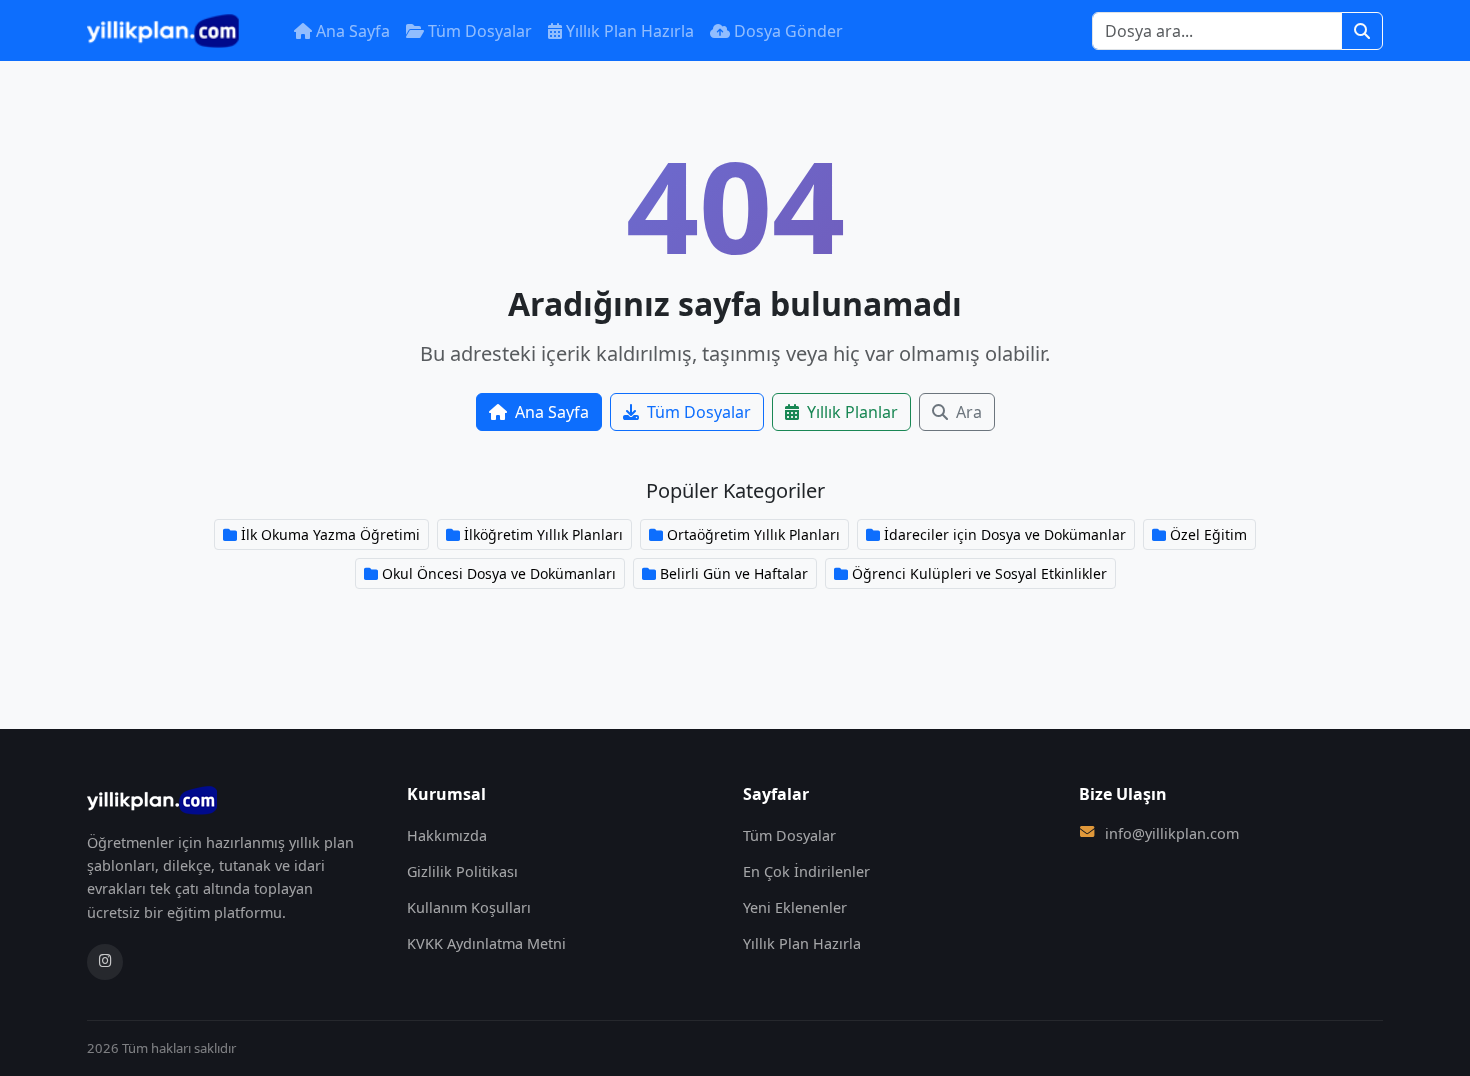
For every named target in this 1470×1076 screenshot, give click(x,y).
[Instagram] (105, 962)
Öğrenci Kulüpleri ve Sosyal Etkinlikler (979, 573)
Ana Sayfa (353, 31)
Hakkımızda (447, 835)
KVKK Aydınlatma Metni (486, 943)
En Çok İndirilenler (806, 871)
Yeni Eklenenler (795, 907)
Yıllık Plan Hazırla (630, 31)
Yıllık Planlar (852, 412)
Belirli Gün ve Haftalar (734, 573)
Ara (969, 412)
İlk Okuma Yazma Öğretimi (330, 534)
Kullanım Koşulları (469, 907)
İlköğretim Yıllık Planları (543, 534)
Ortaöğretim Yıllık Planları (753, 534)
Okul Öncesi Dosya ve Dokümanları (499, 573)
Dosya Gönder (788, 31)
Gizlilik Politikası (462, 871)
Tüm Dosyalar (480, 31)
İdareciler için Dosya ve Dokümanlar (1005, 534)
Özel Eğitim (1208, 534)
